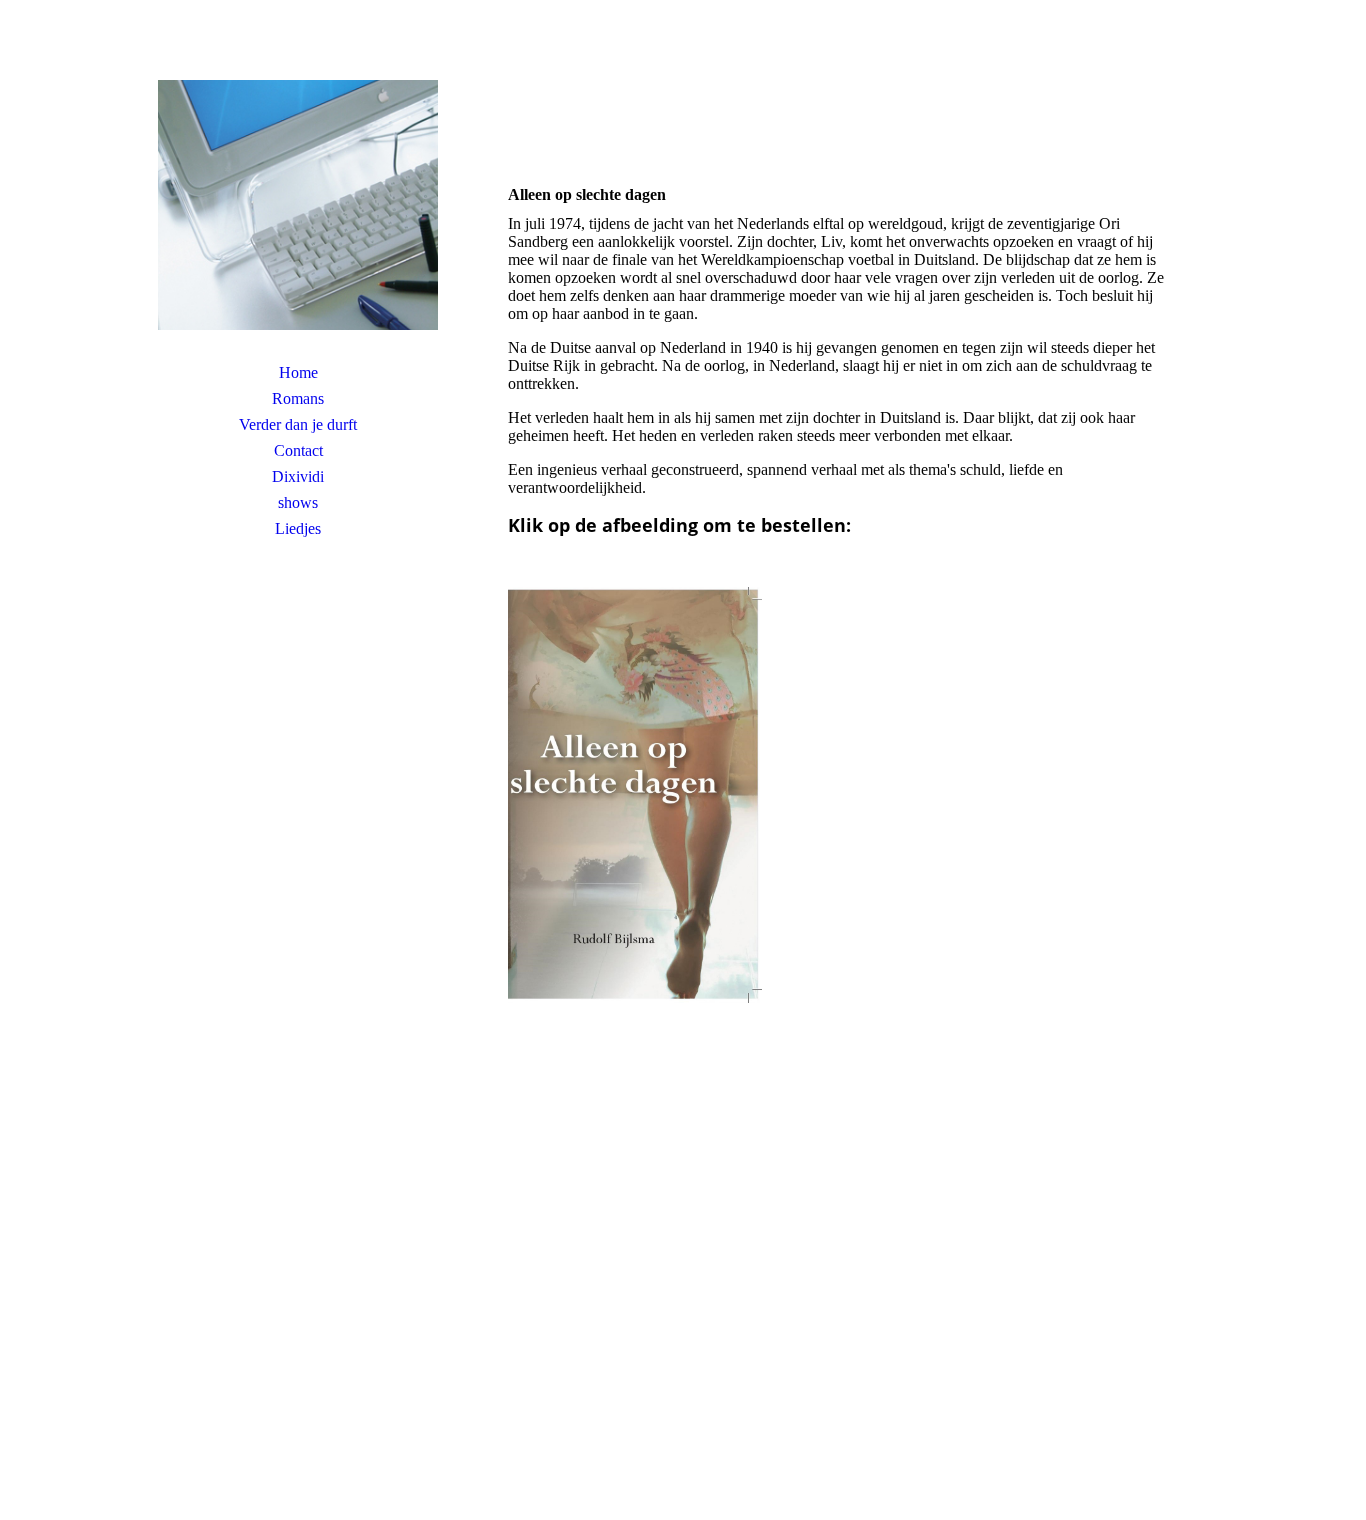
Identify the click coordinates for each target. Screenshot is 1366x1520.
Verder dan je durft (298, 424)
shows (298, 502)
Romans (298, 398)
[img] (298, 205)
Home (298, 372)
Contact (298, 450)
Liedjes (298, 528)
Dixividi (298, 476)
